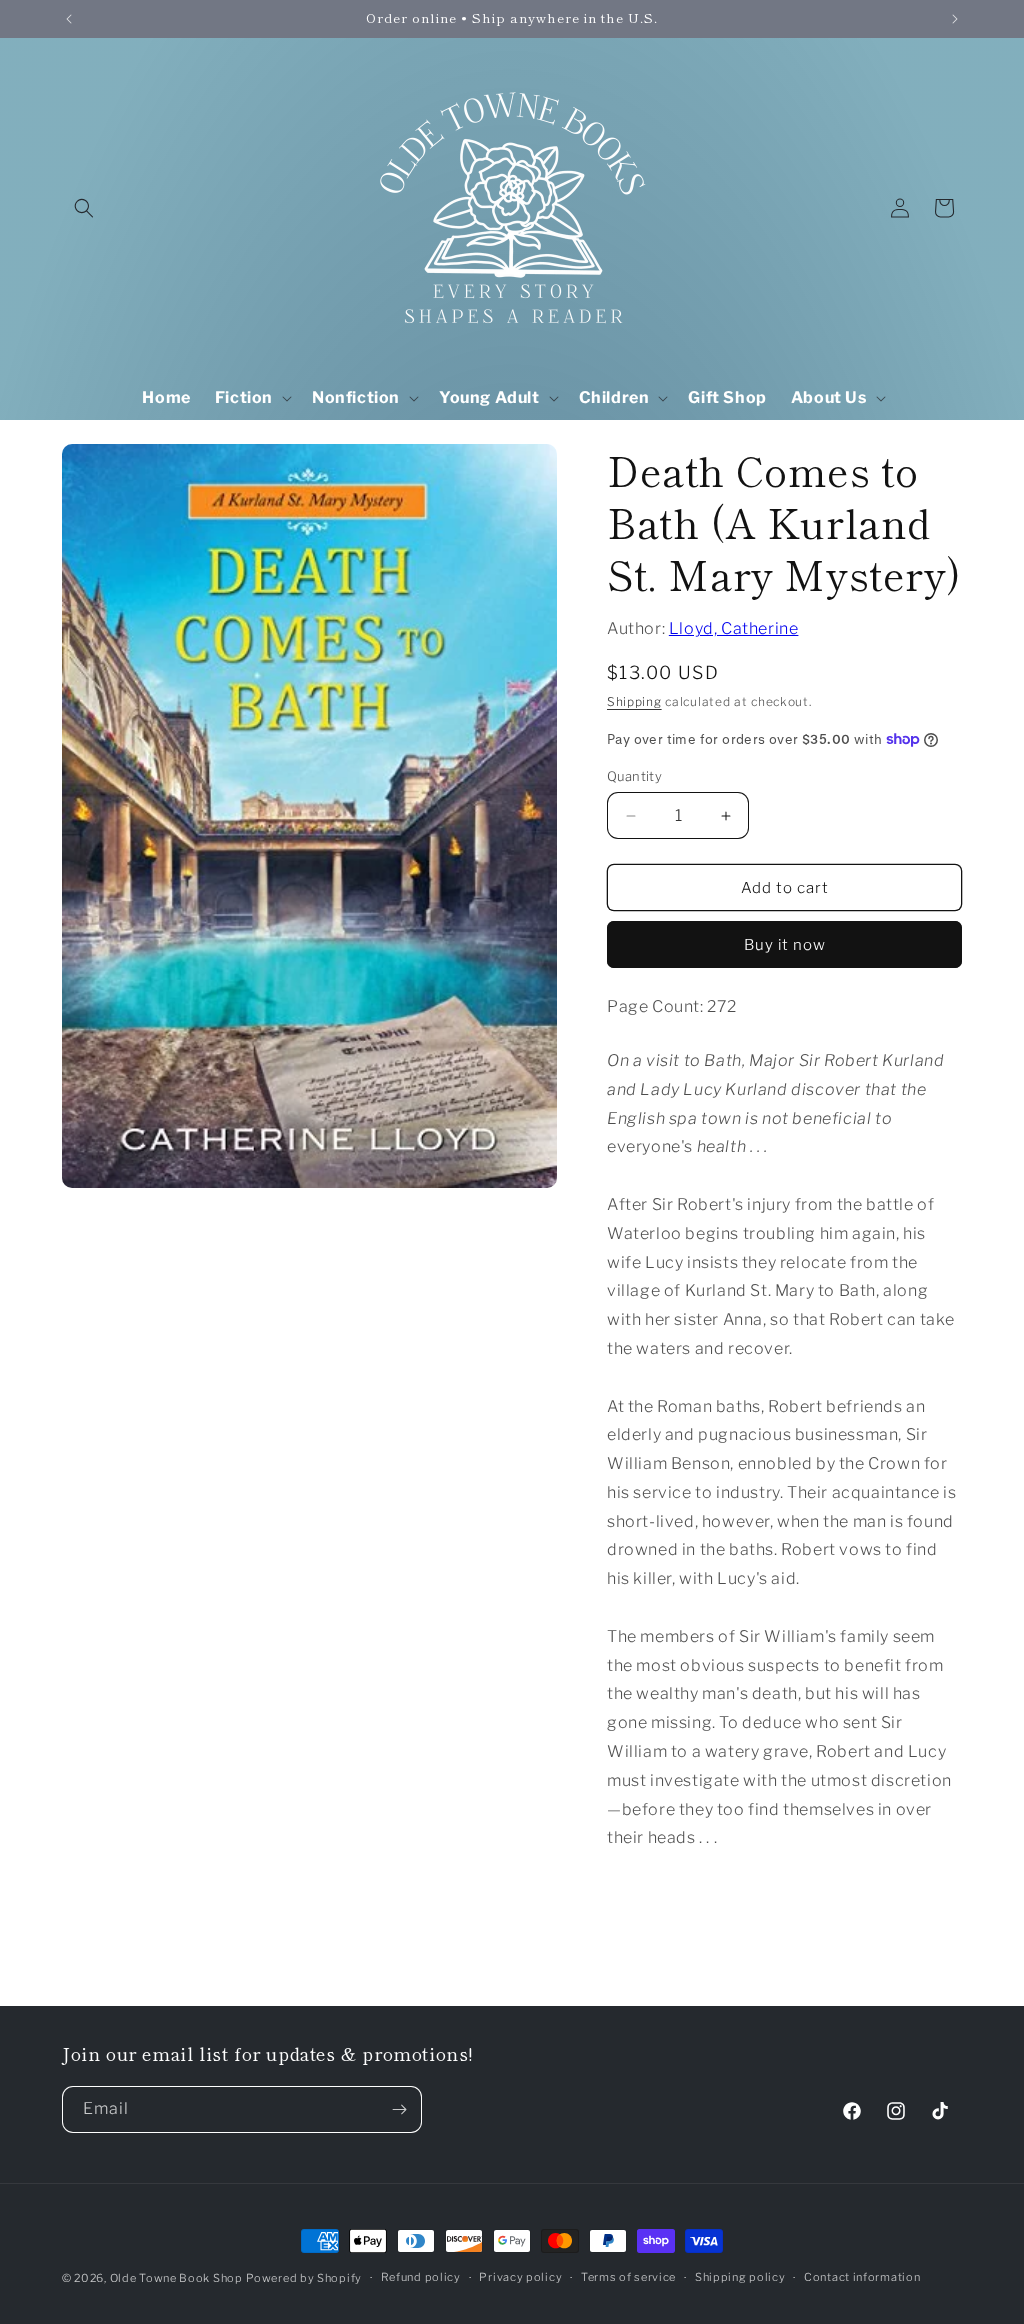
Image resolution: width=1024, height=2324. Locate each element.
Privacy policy (520, 2277)
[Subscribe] (399, 2109)
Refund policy (421, 2277)
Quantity (634, 776)
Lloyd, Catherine (734, 628)
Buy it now (785, 945)
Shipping (634, 701)
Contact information (862, 2277)
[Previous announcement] (69, 19)
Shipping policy (740, 2277)
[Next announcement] (955, 19)
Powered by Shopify (304, 2278)
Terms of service (628, 2277)
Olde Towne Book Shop (176, 2278)
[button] (84, 208)
